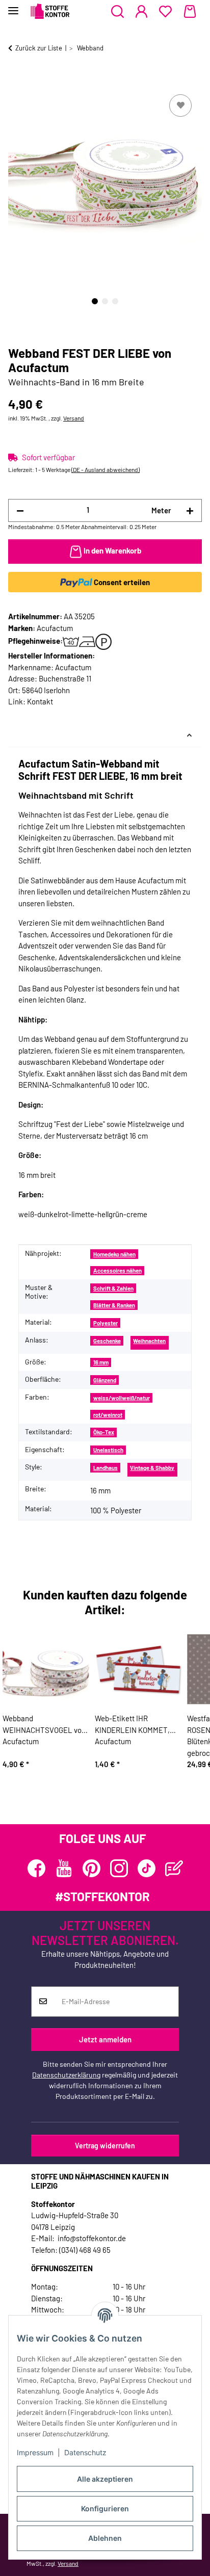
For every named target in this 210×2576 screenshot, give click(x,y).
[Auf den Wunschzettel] (180, 106)
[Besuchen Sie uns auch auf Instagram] (119, 1868)
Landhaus (106, 1468)
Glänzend (105, 1380)
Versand (74, 418)
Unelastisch (108, 1450)
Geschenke (107, 1341)
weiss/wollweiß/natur (122, 1398)
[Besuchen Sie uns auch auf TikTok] (147, 1868)
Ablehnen (105, 2538)
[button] (117, 12)
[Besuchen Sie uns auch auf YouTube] (64, 1868)
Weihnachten (149, 1341)
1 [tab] (95, 301)
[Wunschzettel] (165, 12)
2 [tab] (105, 301)
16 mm (101, 1362)
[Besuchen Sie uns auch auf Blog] (174, 1868)
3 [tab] (115, 301)
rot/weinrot (108, 1415)
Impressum (35, 2452)
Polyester (106, 1323)
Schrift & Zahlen (113, 1288)
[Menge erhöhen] (190, 510)
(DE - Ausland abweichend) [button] (106, 469)
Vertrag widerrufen (105, 2146)
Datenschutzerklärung (66, 2075)
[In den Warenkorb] (16, 81)
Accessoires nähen (117, 1270)
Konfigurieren (105, 2508)
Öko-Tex (104, 1432)
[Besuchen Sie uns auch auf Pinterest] (91, 1868)
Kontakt (40, 701)
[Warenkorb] (190, 12)
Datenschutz (85, 2452)
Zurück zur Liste (39, 48)
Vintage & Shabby (152, 1468)
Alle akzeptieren (105, 2479)
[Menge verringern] (20, 510)
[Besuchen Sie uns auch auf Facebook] (36, 1868)
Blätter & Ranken (114, 1305)
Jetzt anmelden (105, 2039)
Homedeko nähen (114, 1254)
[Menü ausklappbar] (13, 6)
